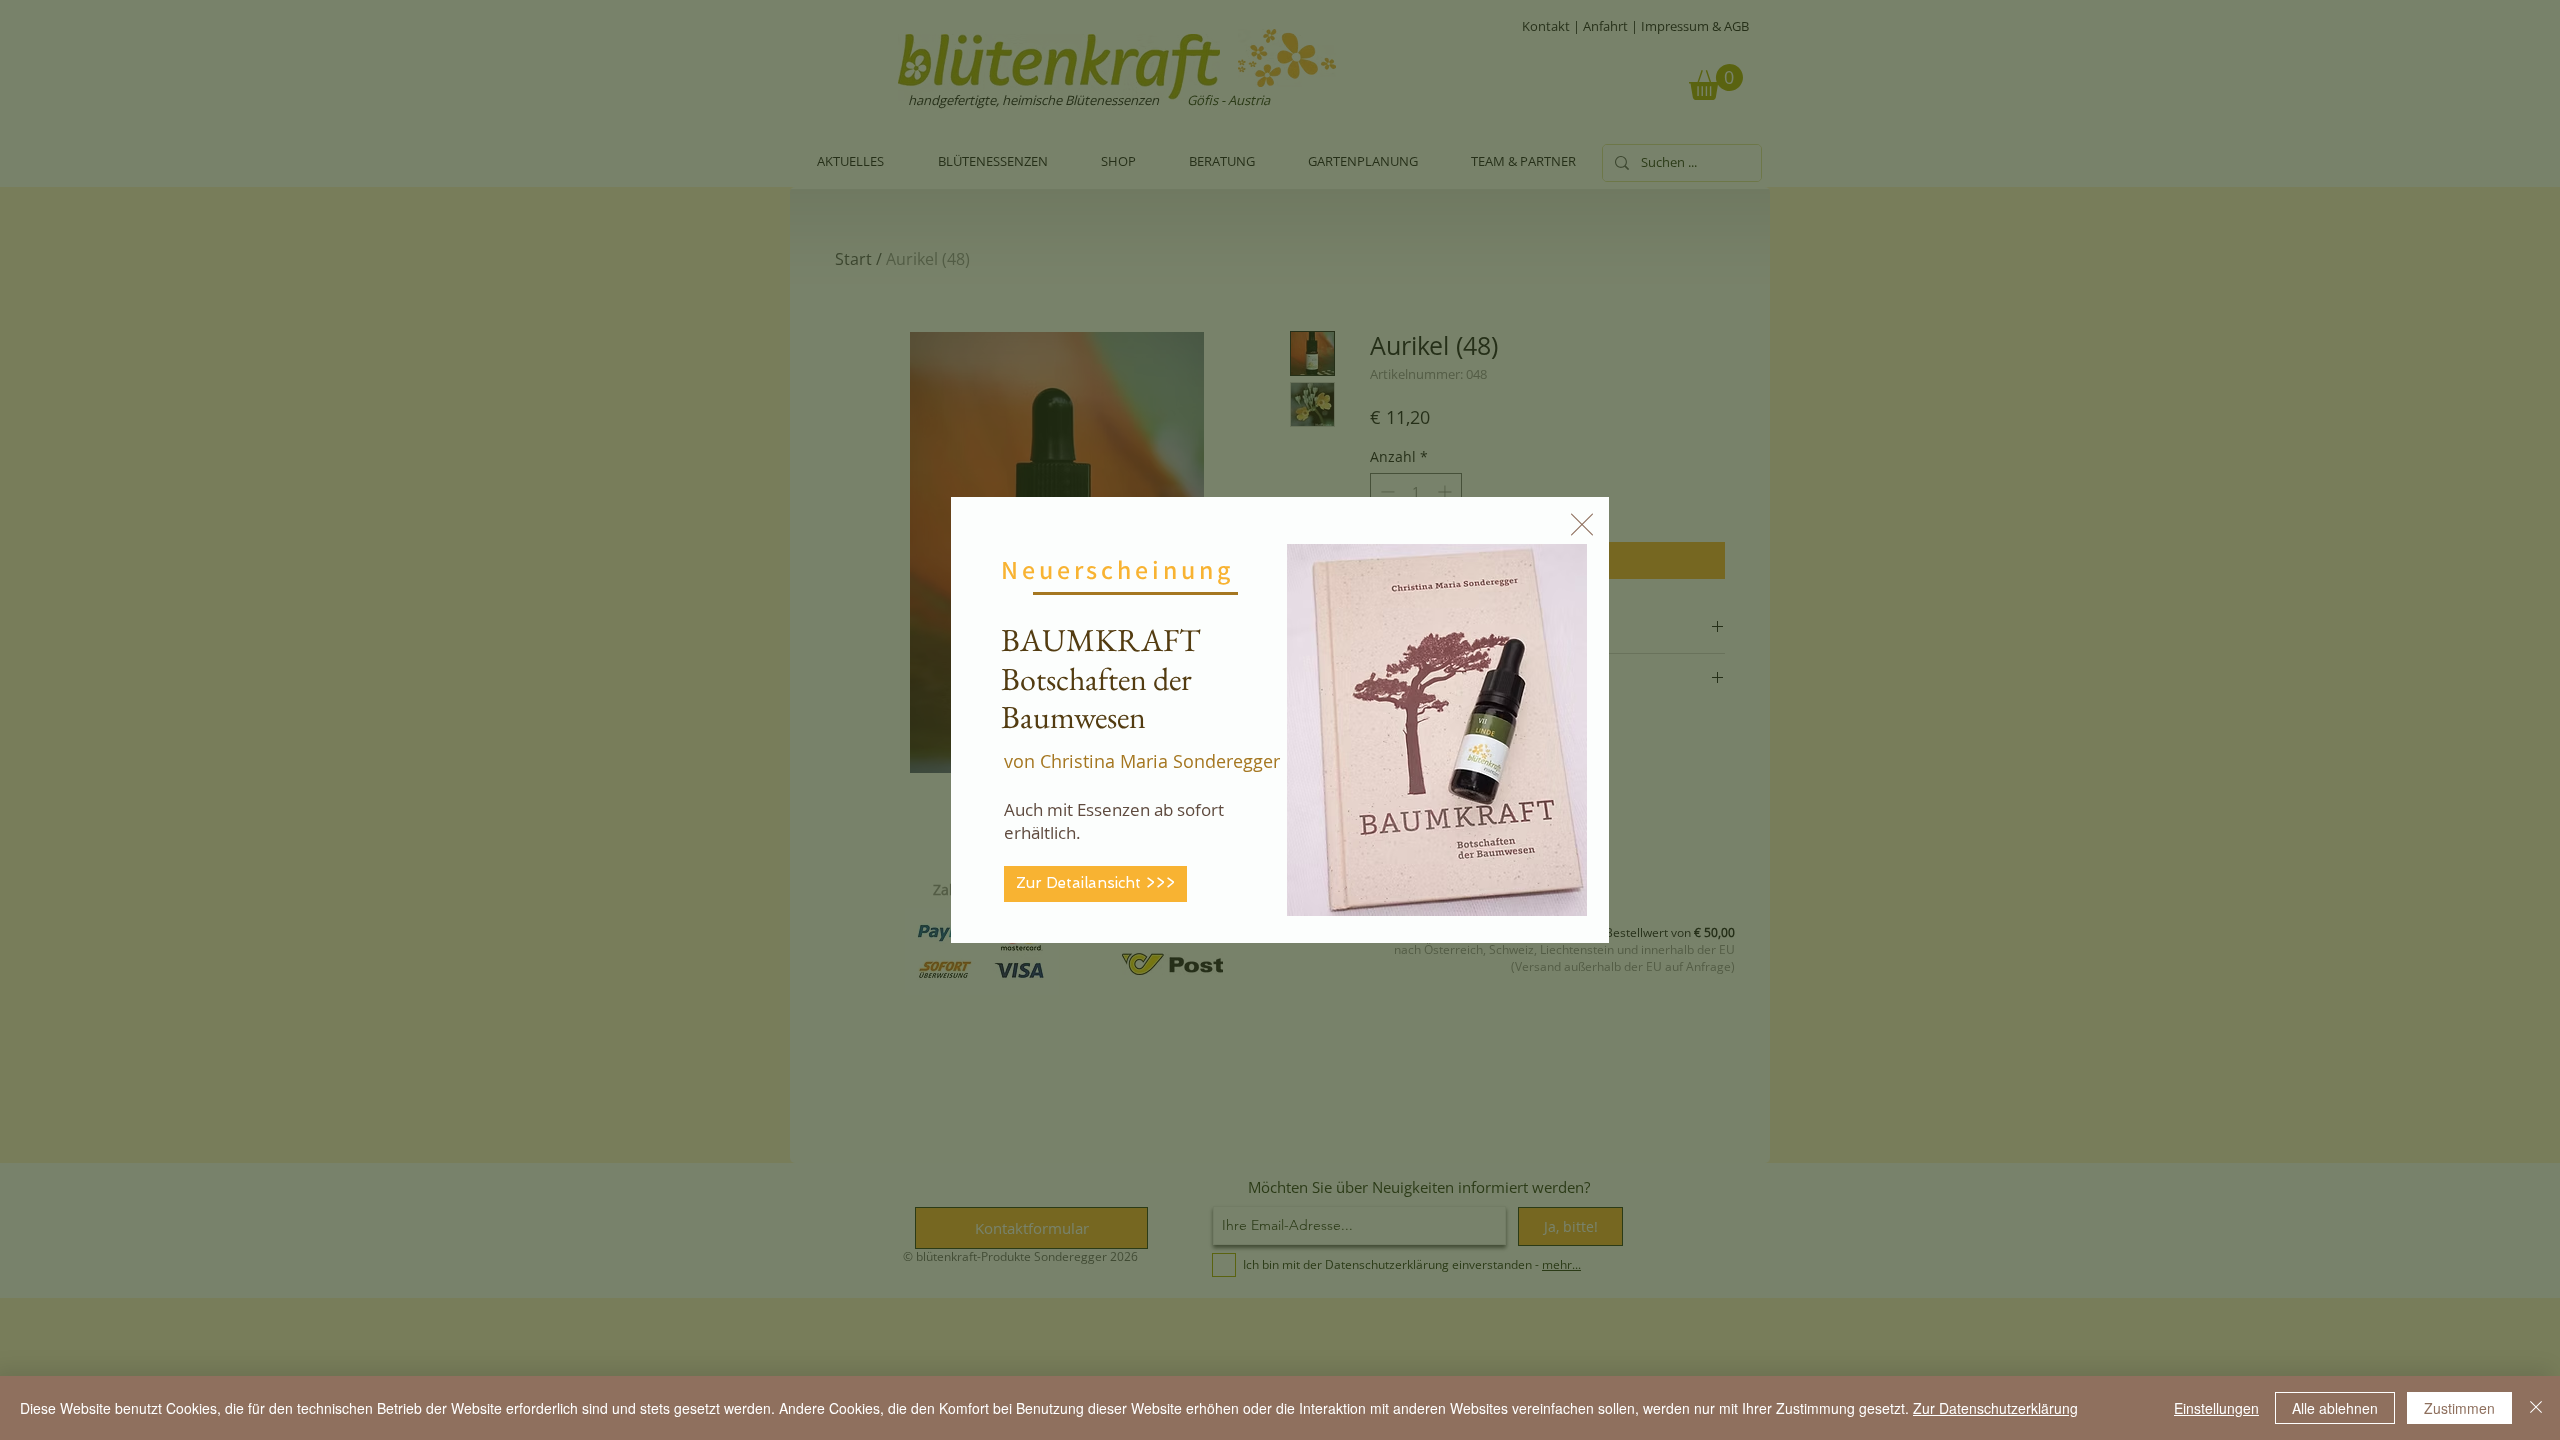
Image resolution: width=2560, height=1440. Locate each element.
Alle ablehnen (2335, 1408)
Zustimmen (2459, 1408)
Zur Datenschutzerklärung (1995, 1408)
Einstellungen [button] (2216, 1408)
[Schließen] (2536, 1408)
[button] (1582, 524)
